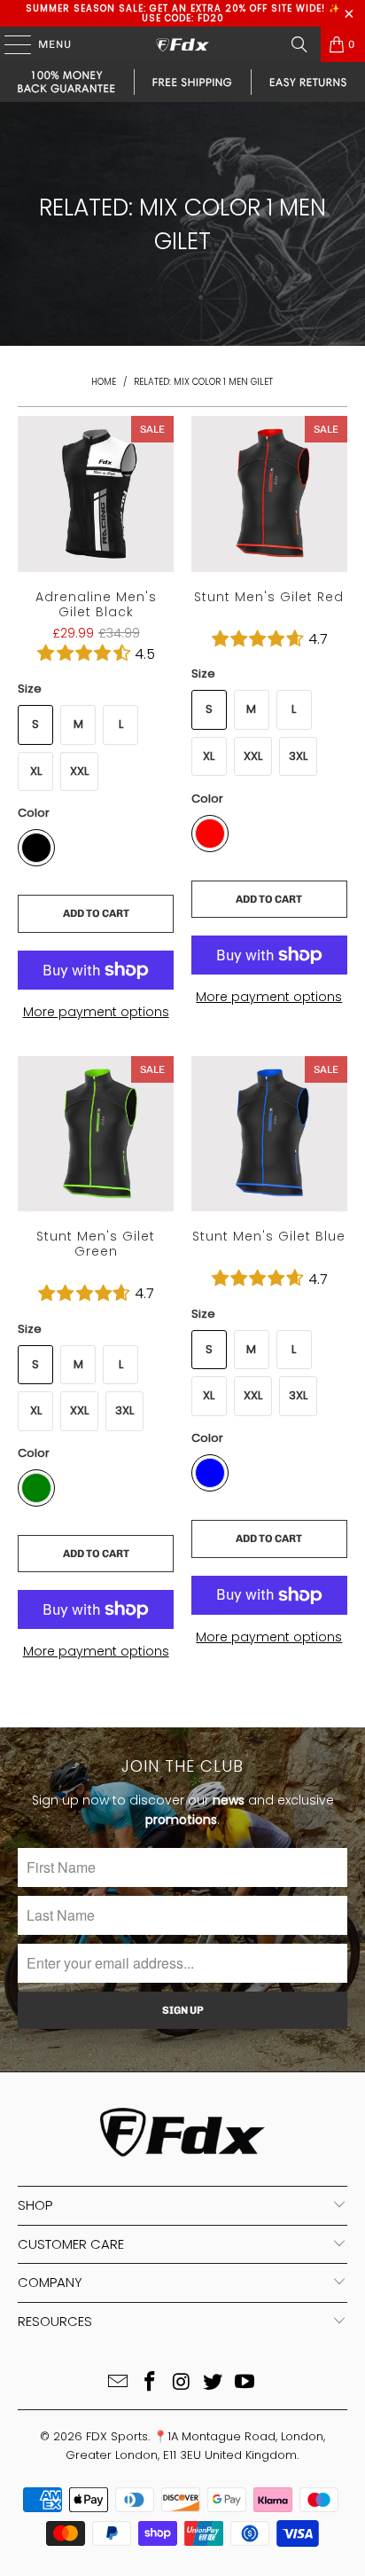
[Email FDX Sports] (119, 2383)
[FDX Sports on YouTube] (245, 2383)
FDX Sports (117, 2436)
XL (36, 771)
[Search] (299, 44)
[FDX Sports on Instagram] (182, 2383)
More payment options (96, 1012)
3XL (298, 756)
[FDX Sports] (182, 44)
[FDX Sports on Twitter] (214, 2383)
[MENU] (9, 44)
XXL (79, 771)
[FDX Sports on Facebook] (150, 2383)
